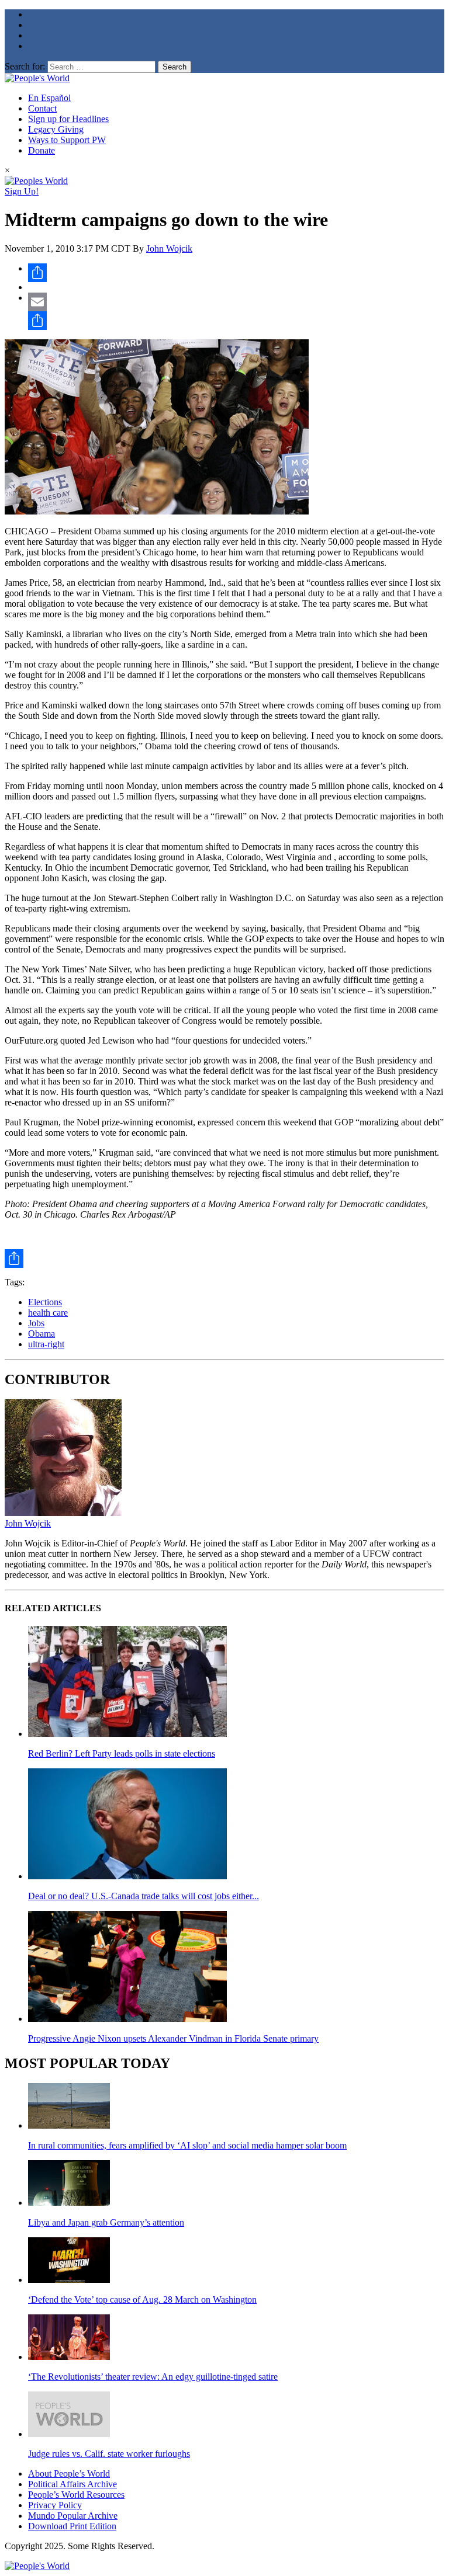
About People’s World (69, 2474)
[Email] (236, 302)
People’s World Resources (76, 2495)
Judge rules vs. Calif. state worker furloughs (109, 2454)
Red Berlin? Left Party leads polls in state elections (122, 1753)
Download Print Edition (72, 2526)
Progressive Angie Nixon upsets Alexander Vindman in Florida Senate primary (173, 2038)
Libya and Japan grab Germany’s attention (106, 2222)
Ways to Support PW (67, 140)
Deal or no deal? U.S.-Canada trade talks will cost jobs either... (144, 1896)
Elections (45, 1302)
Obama (42, 1334)
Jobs (36, 1323)
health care (48, 1313)
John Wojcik (169, 248)
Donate (42, 150)
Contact (42, 108)
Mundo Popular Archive (73, 2516)
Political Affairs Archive (72, 2484)
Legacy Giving (56, 129)
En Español (49, 98)
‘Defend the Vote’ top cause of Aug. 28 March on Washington (142, 2299)
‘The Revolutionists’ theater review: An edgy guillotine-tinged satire (153, 2377)
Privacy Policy (55, 2505)
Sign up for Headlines (68, 119)
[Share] (236, 273)
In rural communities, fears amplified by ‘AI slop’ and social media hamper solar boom (187, 2145)
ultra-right (46, 1344)
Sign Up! (22, 191)
